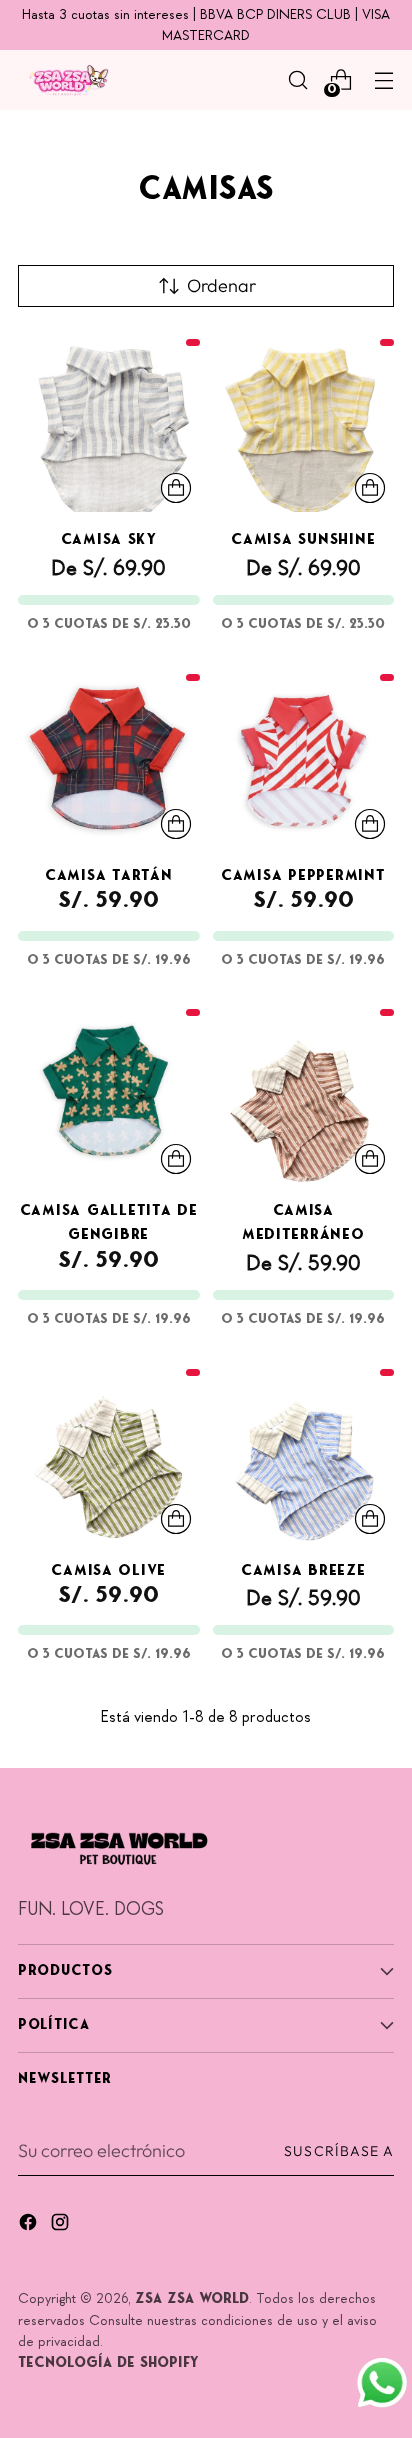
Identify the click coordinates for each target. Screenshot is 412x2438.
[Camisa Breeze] (304, 1452)
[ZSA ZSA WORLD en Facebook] (30, 2226)
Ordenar (221, 285)
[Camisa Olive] (109, 1452)
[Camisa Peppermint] (304, 757)
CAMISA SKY (109, 540)
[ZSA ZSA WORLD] (68, 80)
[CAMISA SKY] (109, 422)
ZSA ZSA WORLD (192, 2299)
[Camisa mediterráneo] (304, 1092)
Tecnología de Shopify (108, 2363)
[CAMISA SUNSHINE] (304, 422)
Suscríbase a (339, 2151)
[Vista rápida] (176, 488)
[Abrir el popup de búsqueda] (297, 80)
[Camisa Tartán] (109, 757)
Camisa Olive (108, 1571)
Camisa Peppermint (303, 876)
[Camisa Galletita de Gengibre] (109, 1092)
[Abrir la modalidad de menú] (383, 80)
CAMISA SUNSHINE (303, 540)
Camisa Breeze (303, 1571)
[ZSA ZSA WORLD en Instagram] (62, 2226)
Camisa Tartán (109, 876)
